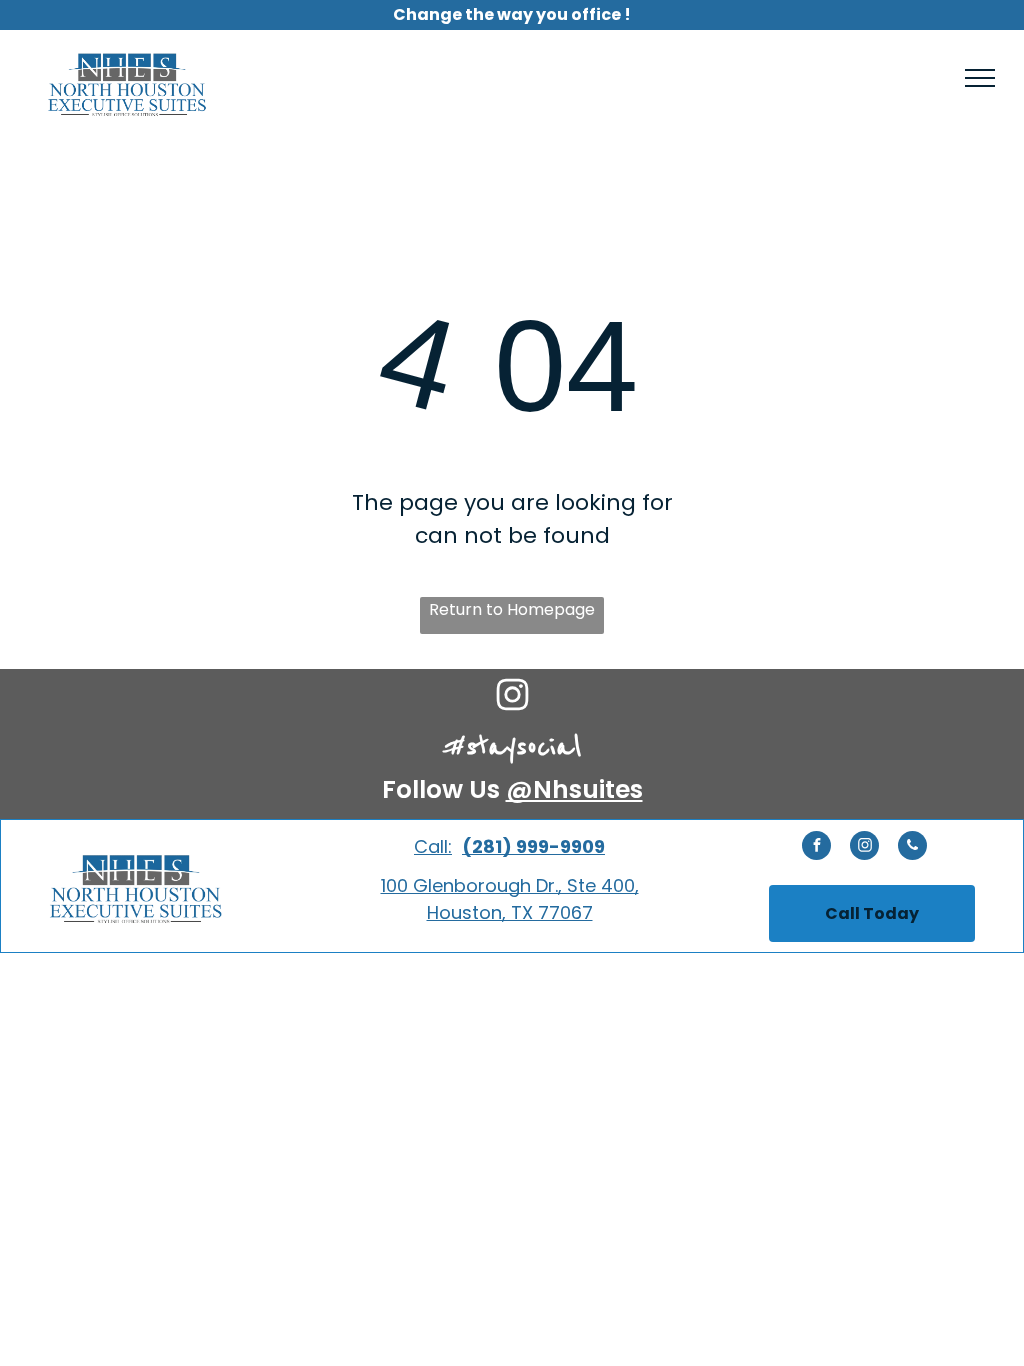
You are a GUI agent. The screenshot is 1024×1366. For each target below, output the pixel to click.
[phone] (912, 848)
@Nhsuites (574, 789)
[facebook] (816, 848)
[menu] (980, 78)
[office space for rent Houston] (512, 707)
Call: (433, 846)
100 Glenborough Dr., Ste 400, (510, 885)
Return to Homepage (512, 609)
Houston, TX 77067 (510, 912)
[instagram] (864, 848)
